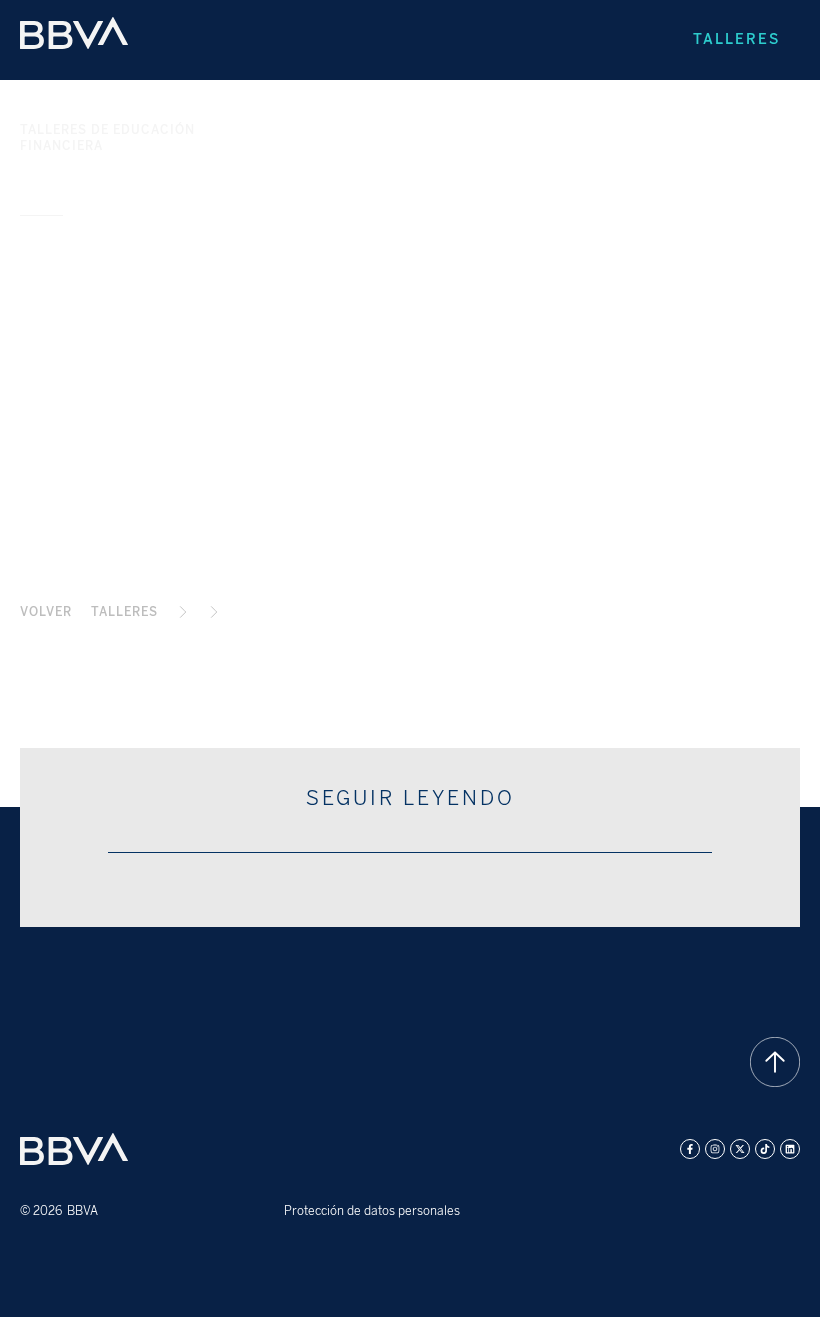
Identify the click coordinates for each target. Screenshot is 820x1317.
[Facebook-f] (690, 1149)
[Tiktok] (765, 1149)
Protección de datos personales (372, 1211)
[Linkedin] (790, 1149)
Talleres (736, 39)
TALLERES (124, 612)
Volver (46, 612)
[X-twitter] (740, 1149)
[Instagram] (715, 1149)
